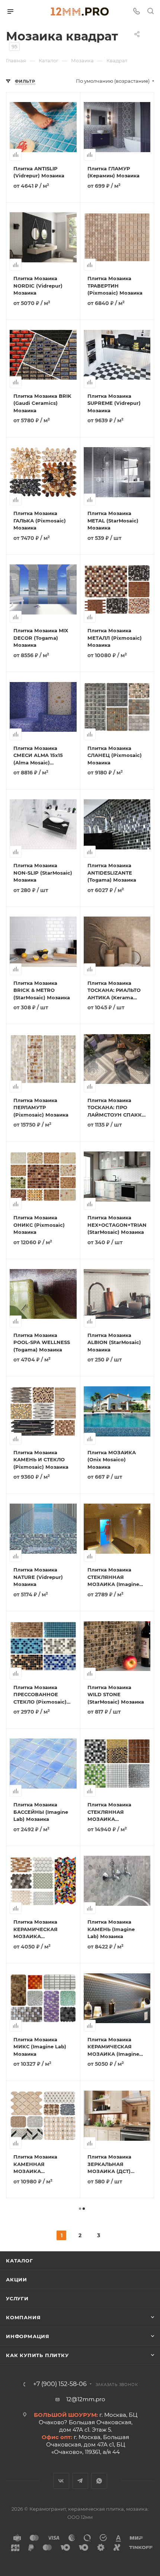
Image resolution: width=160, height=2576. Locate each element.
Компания (23, 2317)
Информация (28, 2336)
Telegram (80, 2481)
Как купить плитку (37, 2355)
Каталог (20, 2261)
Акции (17, 2280)
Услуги (17, 2298)
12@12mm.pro (86, 2399)
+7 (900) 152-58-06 (60, 2384)
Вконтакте (61, 2481)
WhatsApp (99, 2481)
